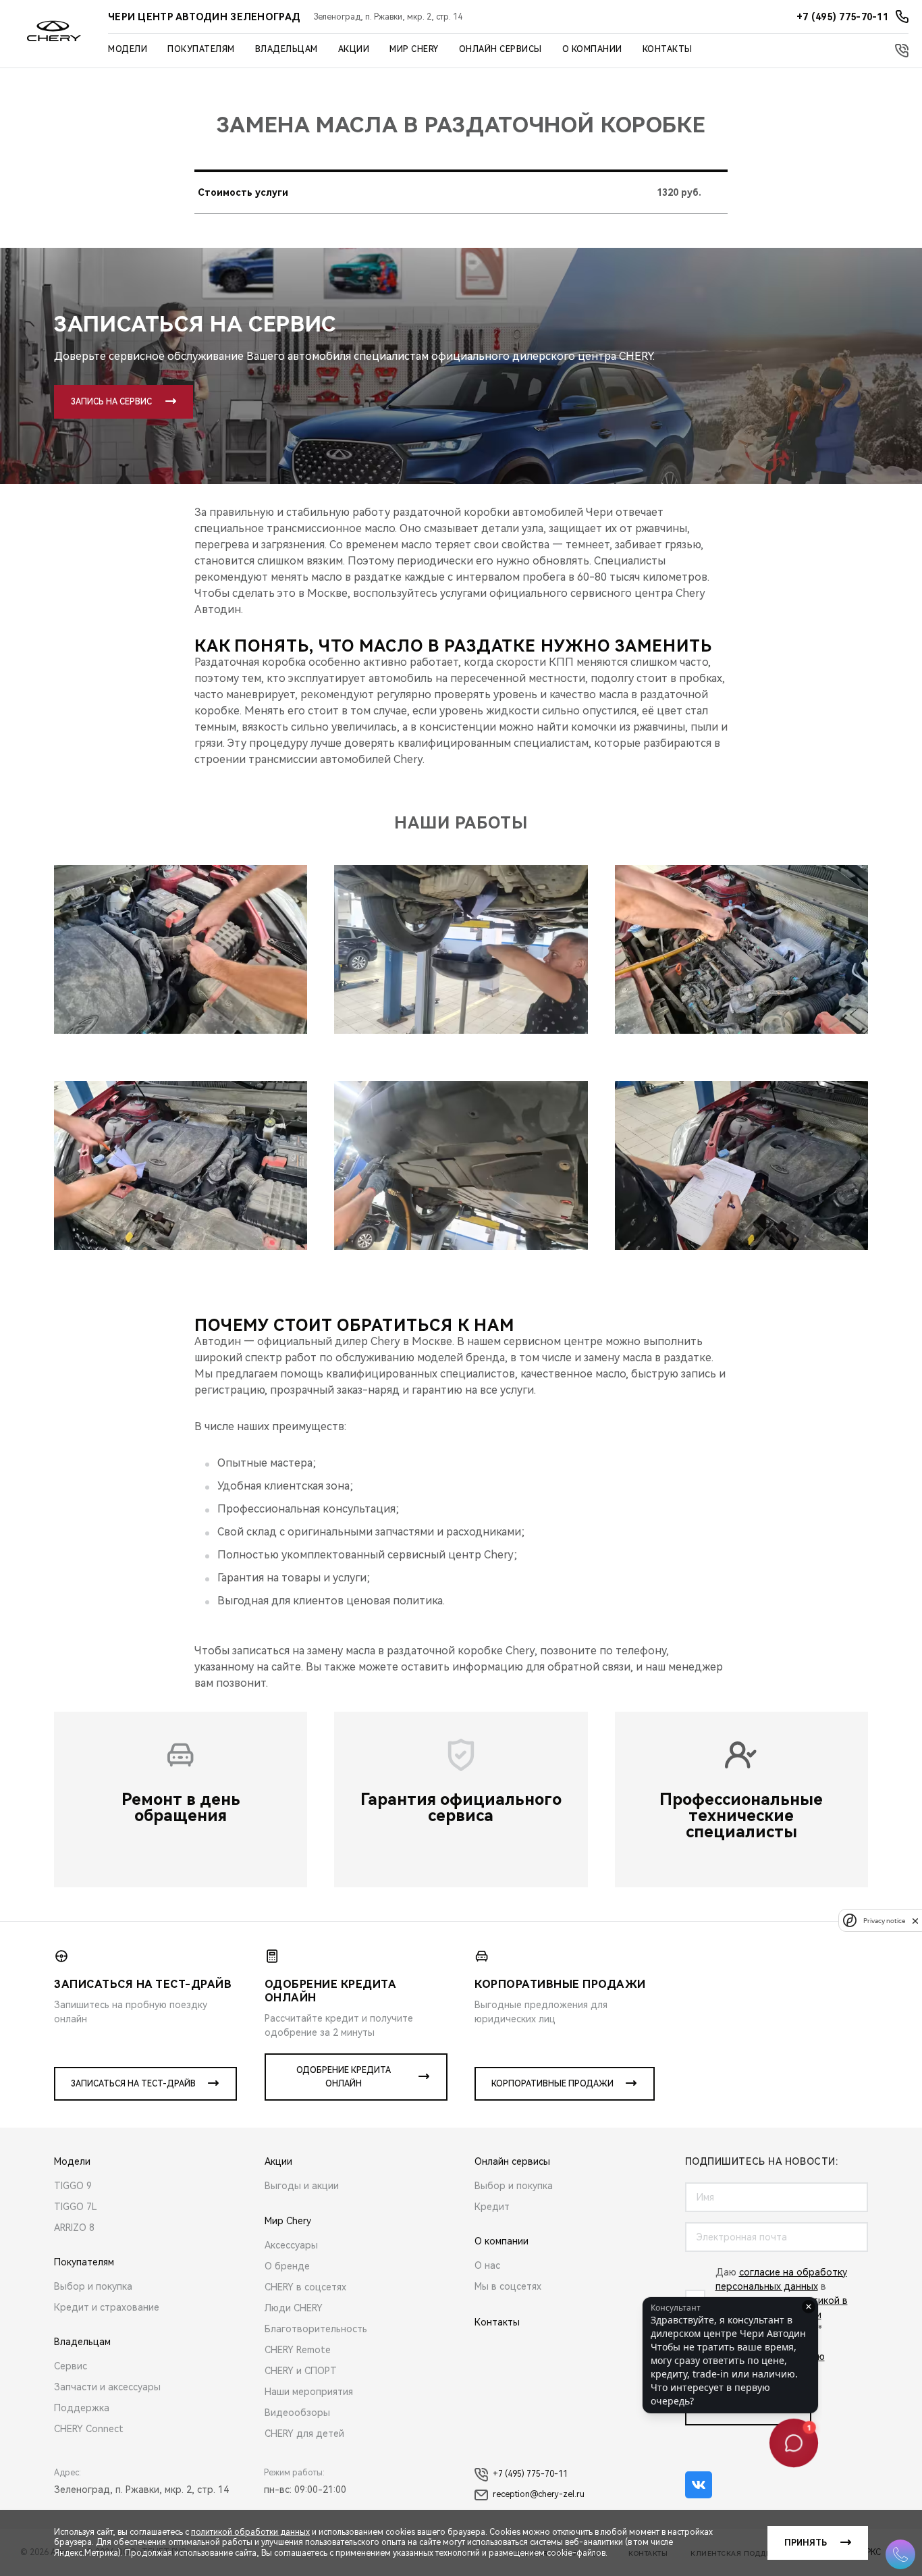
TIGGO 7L (76, 2207)
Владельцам (287, 49)
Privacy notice (884, 1921)
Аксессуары (291, 2245)
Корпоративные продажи (552, 2084)
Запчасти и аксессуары (107, 2387)
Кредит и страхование (107, 2307)
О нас (487, 2265)
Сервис (71, 2366)
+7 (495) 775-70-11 (530, 2474)
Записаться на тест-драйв (133, 2084)
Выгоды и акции (302, 2186)
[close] (915, 1921)
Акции (354, 49)
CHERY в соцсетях (305, 2287)
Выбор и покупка (93, 2286)
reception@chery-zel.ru (539, 2494)
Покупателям (201, 49)
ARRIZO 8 (74, 2228)
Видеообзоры (297, 2413)
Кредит (492, 2207)
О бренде (287, 2266)
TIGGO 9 (73, 2186)
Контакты (668, 49)
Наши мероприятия (309, 2392)
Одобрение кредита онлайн (344, 2077)
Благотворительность (316, 2329)
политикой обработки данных (250, 2532)
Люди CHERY (294, 2308)
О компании (592, 49)
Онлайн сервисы (500, 49)
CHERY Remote (298, 2350)
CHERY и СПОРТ (301, 2371)
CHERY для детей (304, 2434)
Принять (806, 2543)
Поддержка (82, 2408)
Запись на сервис (111, 402)
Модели (128, 49)
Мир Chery (414, 49)
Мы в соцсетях (508, 2286)
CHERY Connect (89, 2429)
